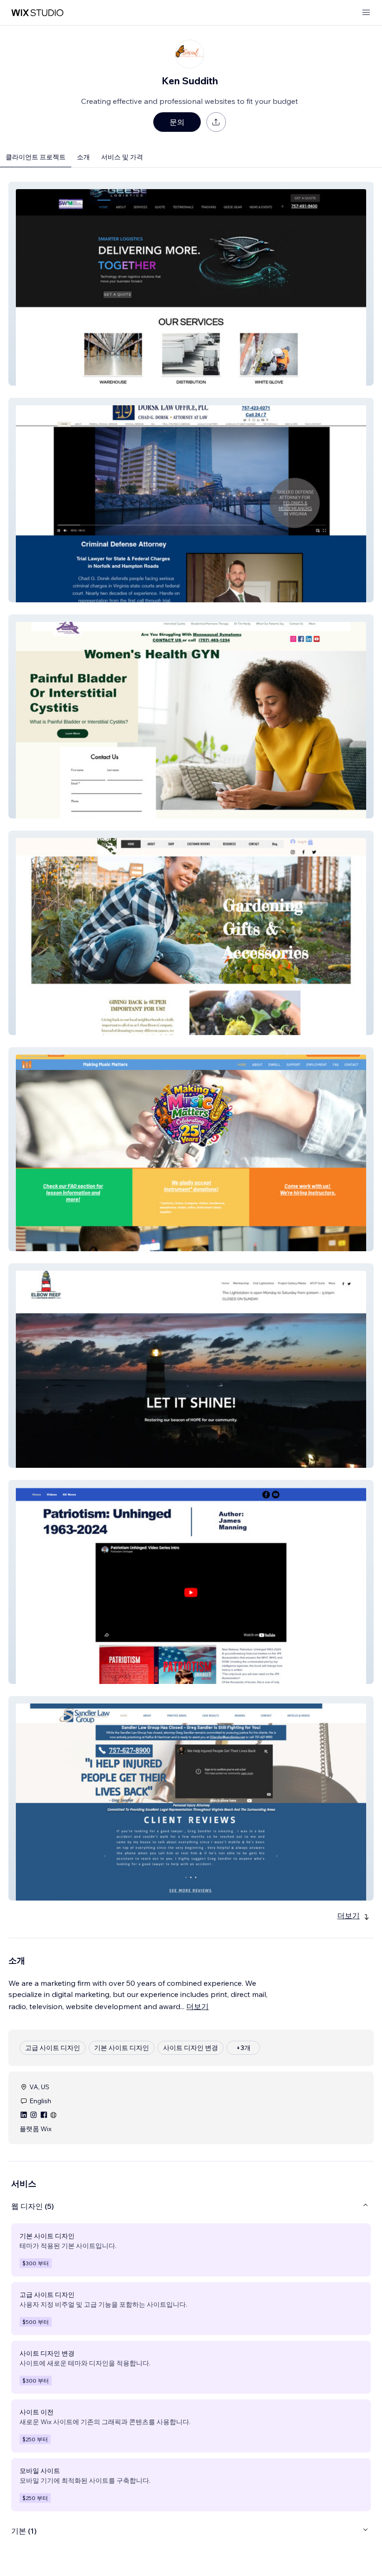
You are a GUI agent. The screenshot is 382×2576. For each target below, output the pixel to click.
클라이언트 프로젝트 (36, 157)
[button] (191, 284)
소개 (83, 157)
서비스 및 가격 (122, 157)
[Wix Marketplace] (37, 13)
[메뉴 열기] (366, 13)
